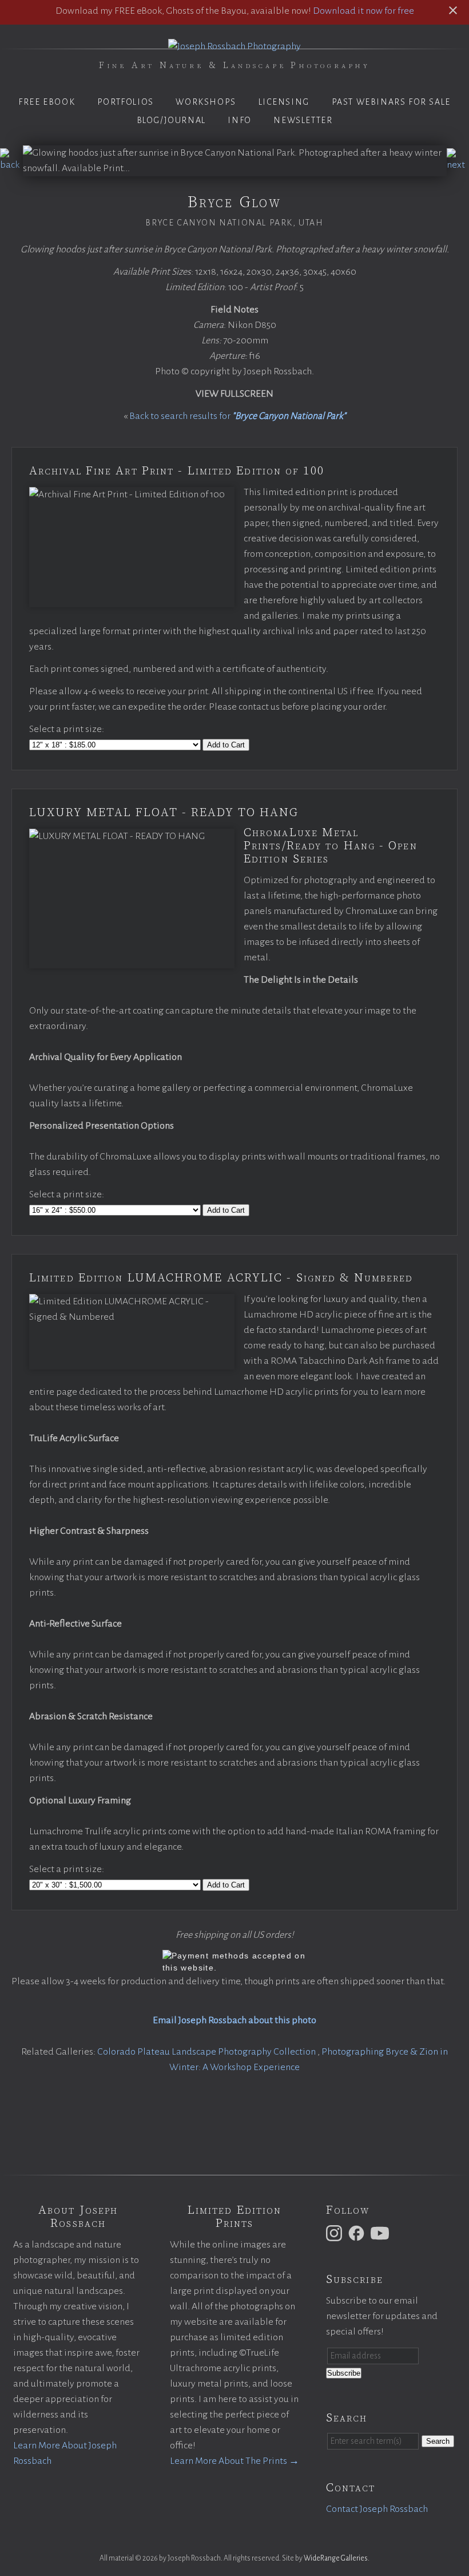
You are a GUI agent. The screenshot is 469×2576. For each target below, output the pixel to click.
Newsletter (303, 120)
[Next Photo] (458, 165)
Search (438, 2441)
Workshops (206, 102)
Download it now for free (363, 11)
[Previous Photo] (11, 165)
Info (239, 120)
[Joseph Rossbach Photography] (234, 46)
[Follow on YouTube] (381, 2233)
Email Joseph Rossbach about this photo (234, 2020)
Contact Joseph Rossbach (377, 2509)
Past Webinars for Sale (391, 102)
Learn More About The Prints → (234, 2461)
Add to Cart (226, 745)
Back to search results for (238, 416)
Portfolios (126, 102)
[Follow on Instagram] (336, 2233)
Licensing (284, 102)
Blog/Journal (171, 120)
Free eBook (47, 102)
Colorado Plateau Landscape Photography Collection (207, 2052)
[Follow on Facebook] (358, 2233)
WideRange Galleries (336, 2558)
